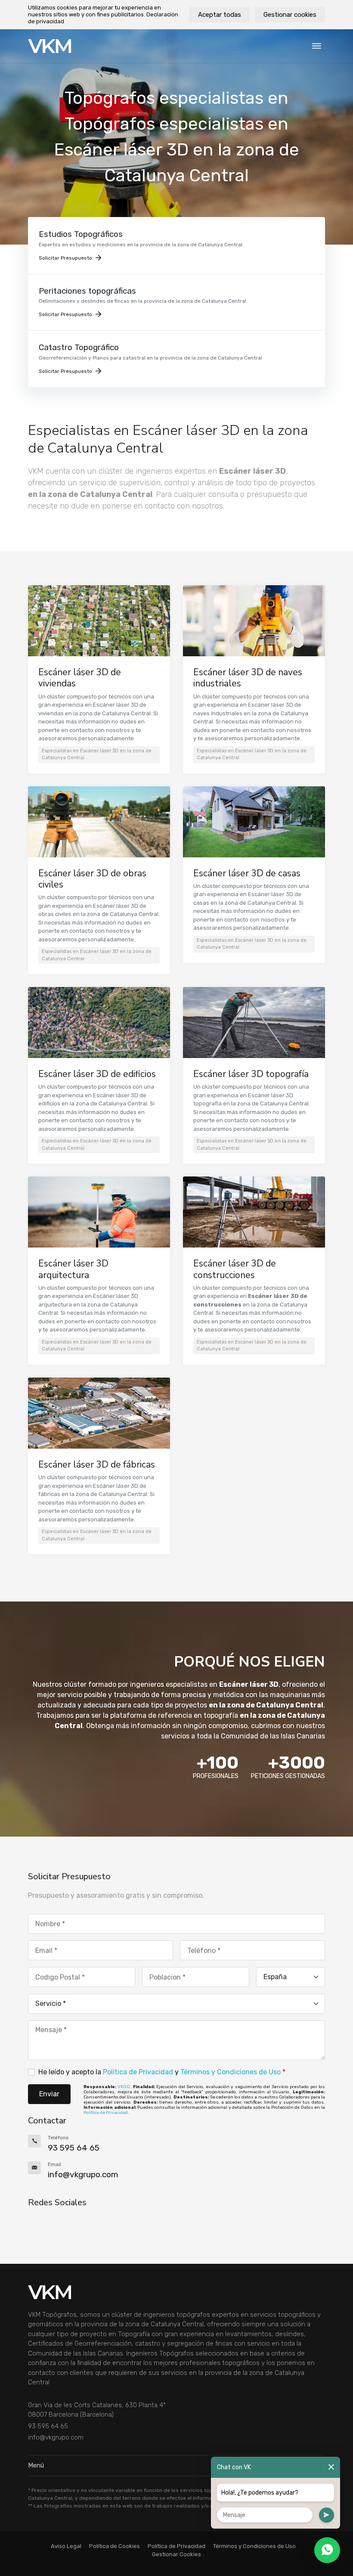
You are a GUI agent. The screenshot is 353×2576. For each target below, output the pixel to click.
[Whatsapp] (327, 2550)
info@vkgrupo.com (56, 2437)
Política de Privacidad (138, 2072)
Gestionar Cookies (176, 2554)
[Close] (331, 2467)
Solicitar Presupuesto (65, 258)
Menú (36, 2465)
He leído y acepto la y (162, 2072)
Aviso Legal (66, 2546)
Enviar (49, 2094)
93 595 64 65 (48, 2426)
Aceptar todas (220, 15)
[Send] (327, 2515)
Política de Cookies (115, 2546)
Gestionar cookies (290, 15)
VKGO (124, 2087)
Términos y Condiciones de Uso (231, 2072)
